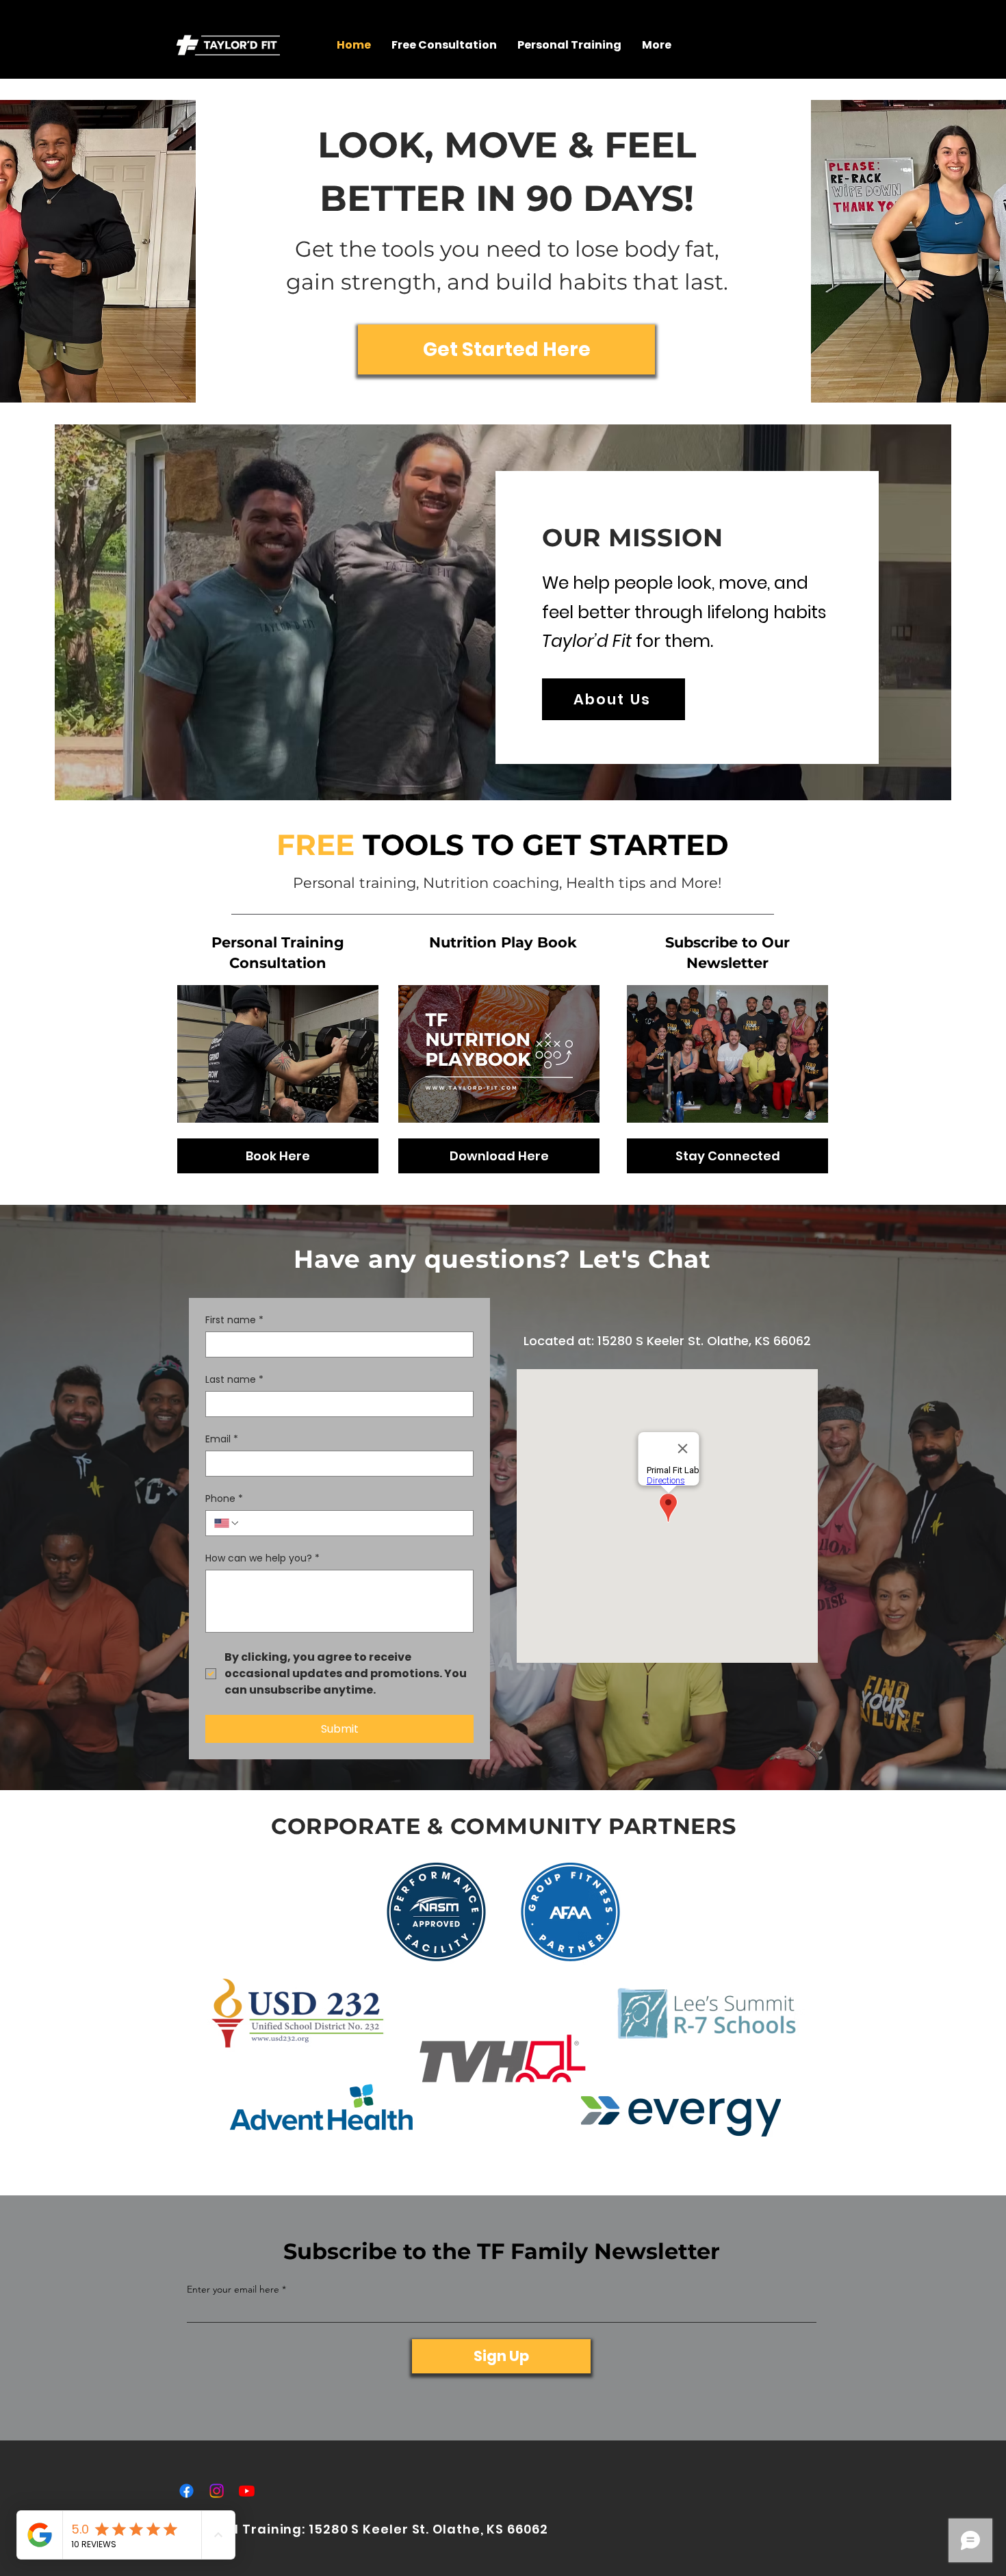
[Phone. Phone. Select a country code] (227, 1523)
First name (234, 1320)
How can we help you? (262, 1558)
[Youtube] (247, 2491)
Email (222, 1439)
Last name (234, 1380)
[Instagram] (217, 2491)
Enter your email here (233, 2289)
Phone (224, 1499)
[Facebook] (186, 2491)
